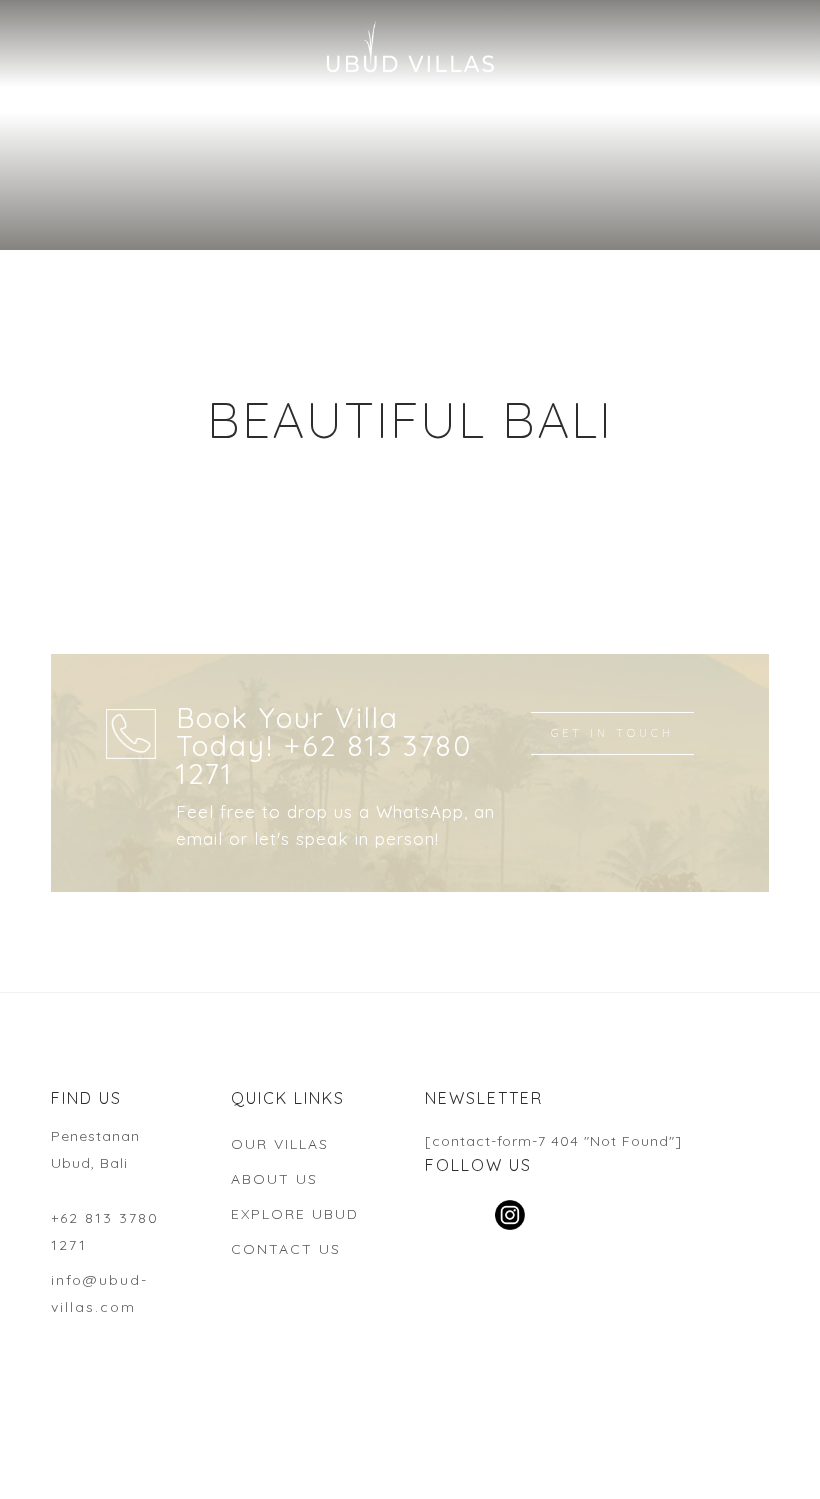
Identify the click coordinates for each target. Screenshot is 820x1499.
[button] (32, 30)
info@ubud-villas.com (99, 1293)
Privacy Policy (727, 1457)
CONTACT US (286, 1249)
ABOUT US (274, 1179)
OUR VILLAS (280, 1144)
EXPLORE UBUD (295, 1214)
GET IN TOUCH (612, 733)
